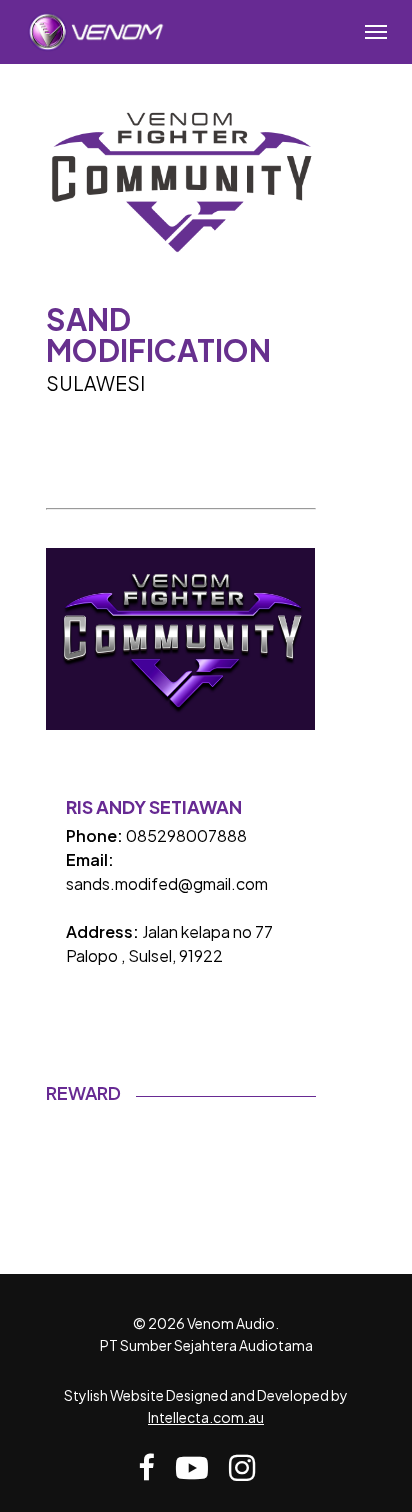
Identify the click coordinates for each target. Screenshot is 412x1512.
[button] (376, 32)
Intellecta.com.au (206, 1417)
